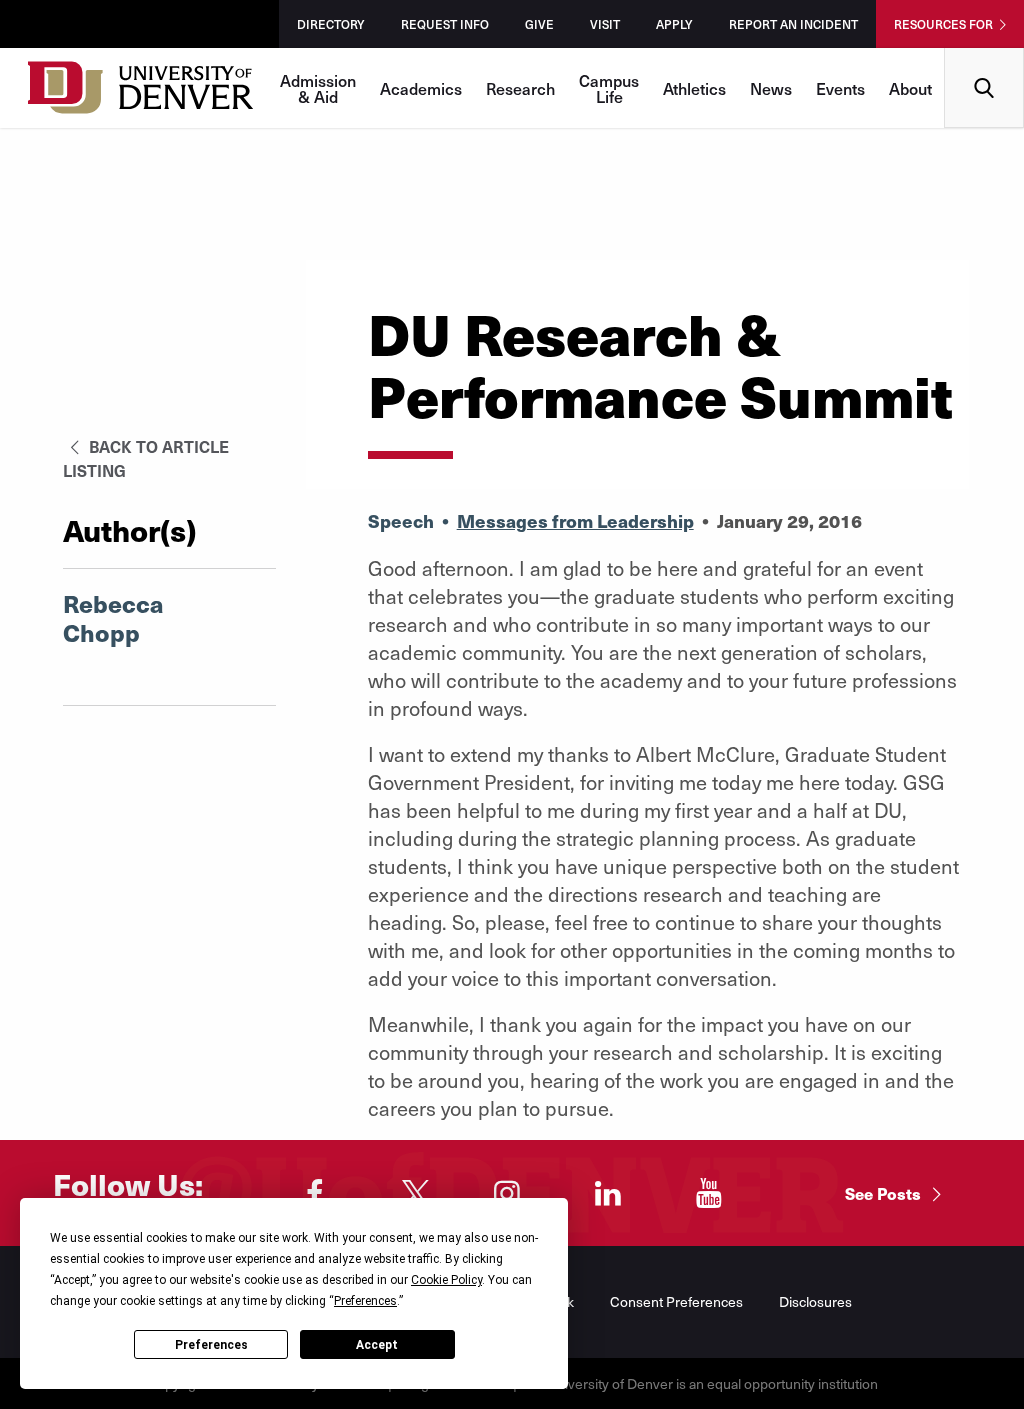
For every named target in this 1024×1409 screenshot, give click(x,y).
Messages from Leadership (575, 520)
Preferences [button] (365, 1301)
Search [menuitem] (984, 55)
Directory (331, 24)
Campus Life (609, 88)
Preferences (211, 1345)
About (910, 88)
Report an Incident (793, 24)
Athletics (694, 88)
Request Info (445, 24)
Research (520, 88)
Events (840, 88)
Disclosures (815, 1301)
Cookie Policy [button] (446, 1280)
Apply (674, 24)
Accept (377, 1345)
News (771, 88)
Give (539, 24)
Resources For (943, 24)
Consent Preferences (676, 1301)
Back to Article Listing (146, 458)
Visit (605, 24)
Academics (421, 88)
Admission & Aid (318, 88)
